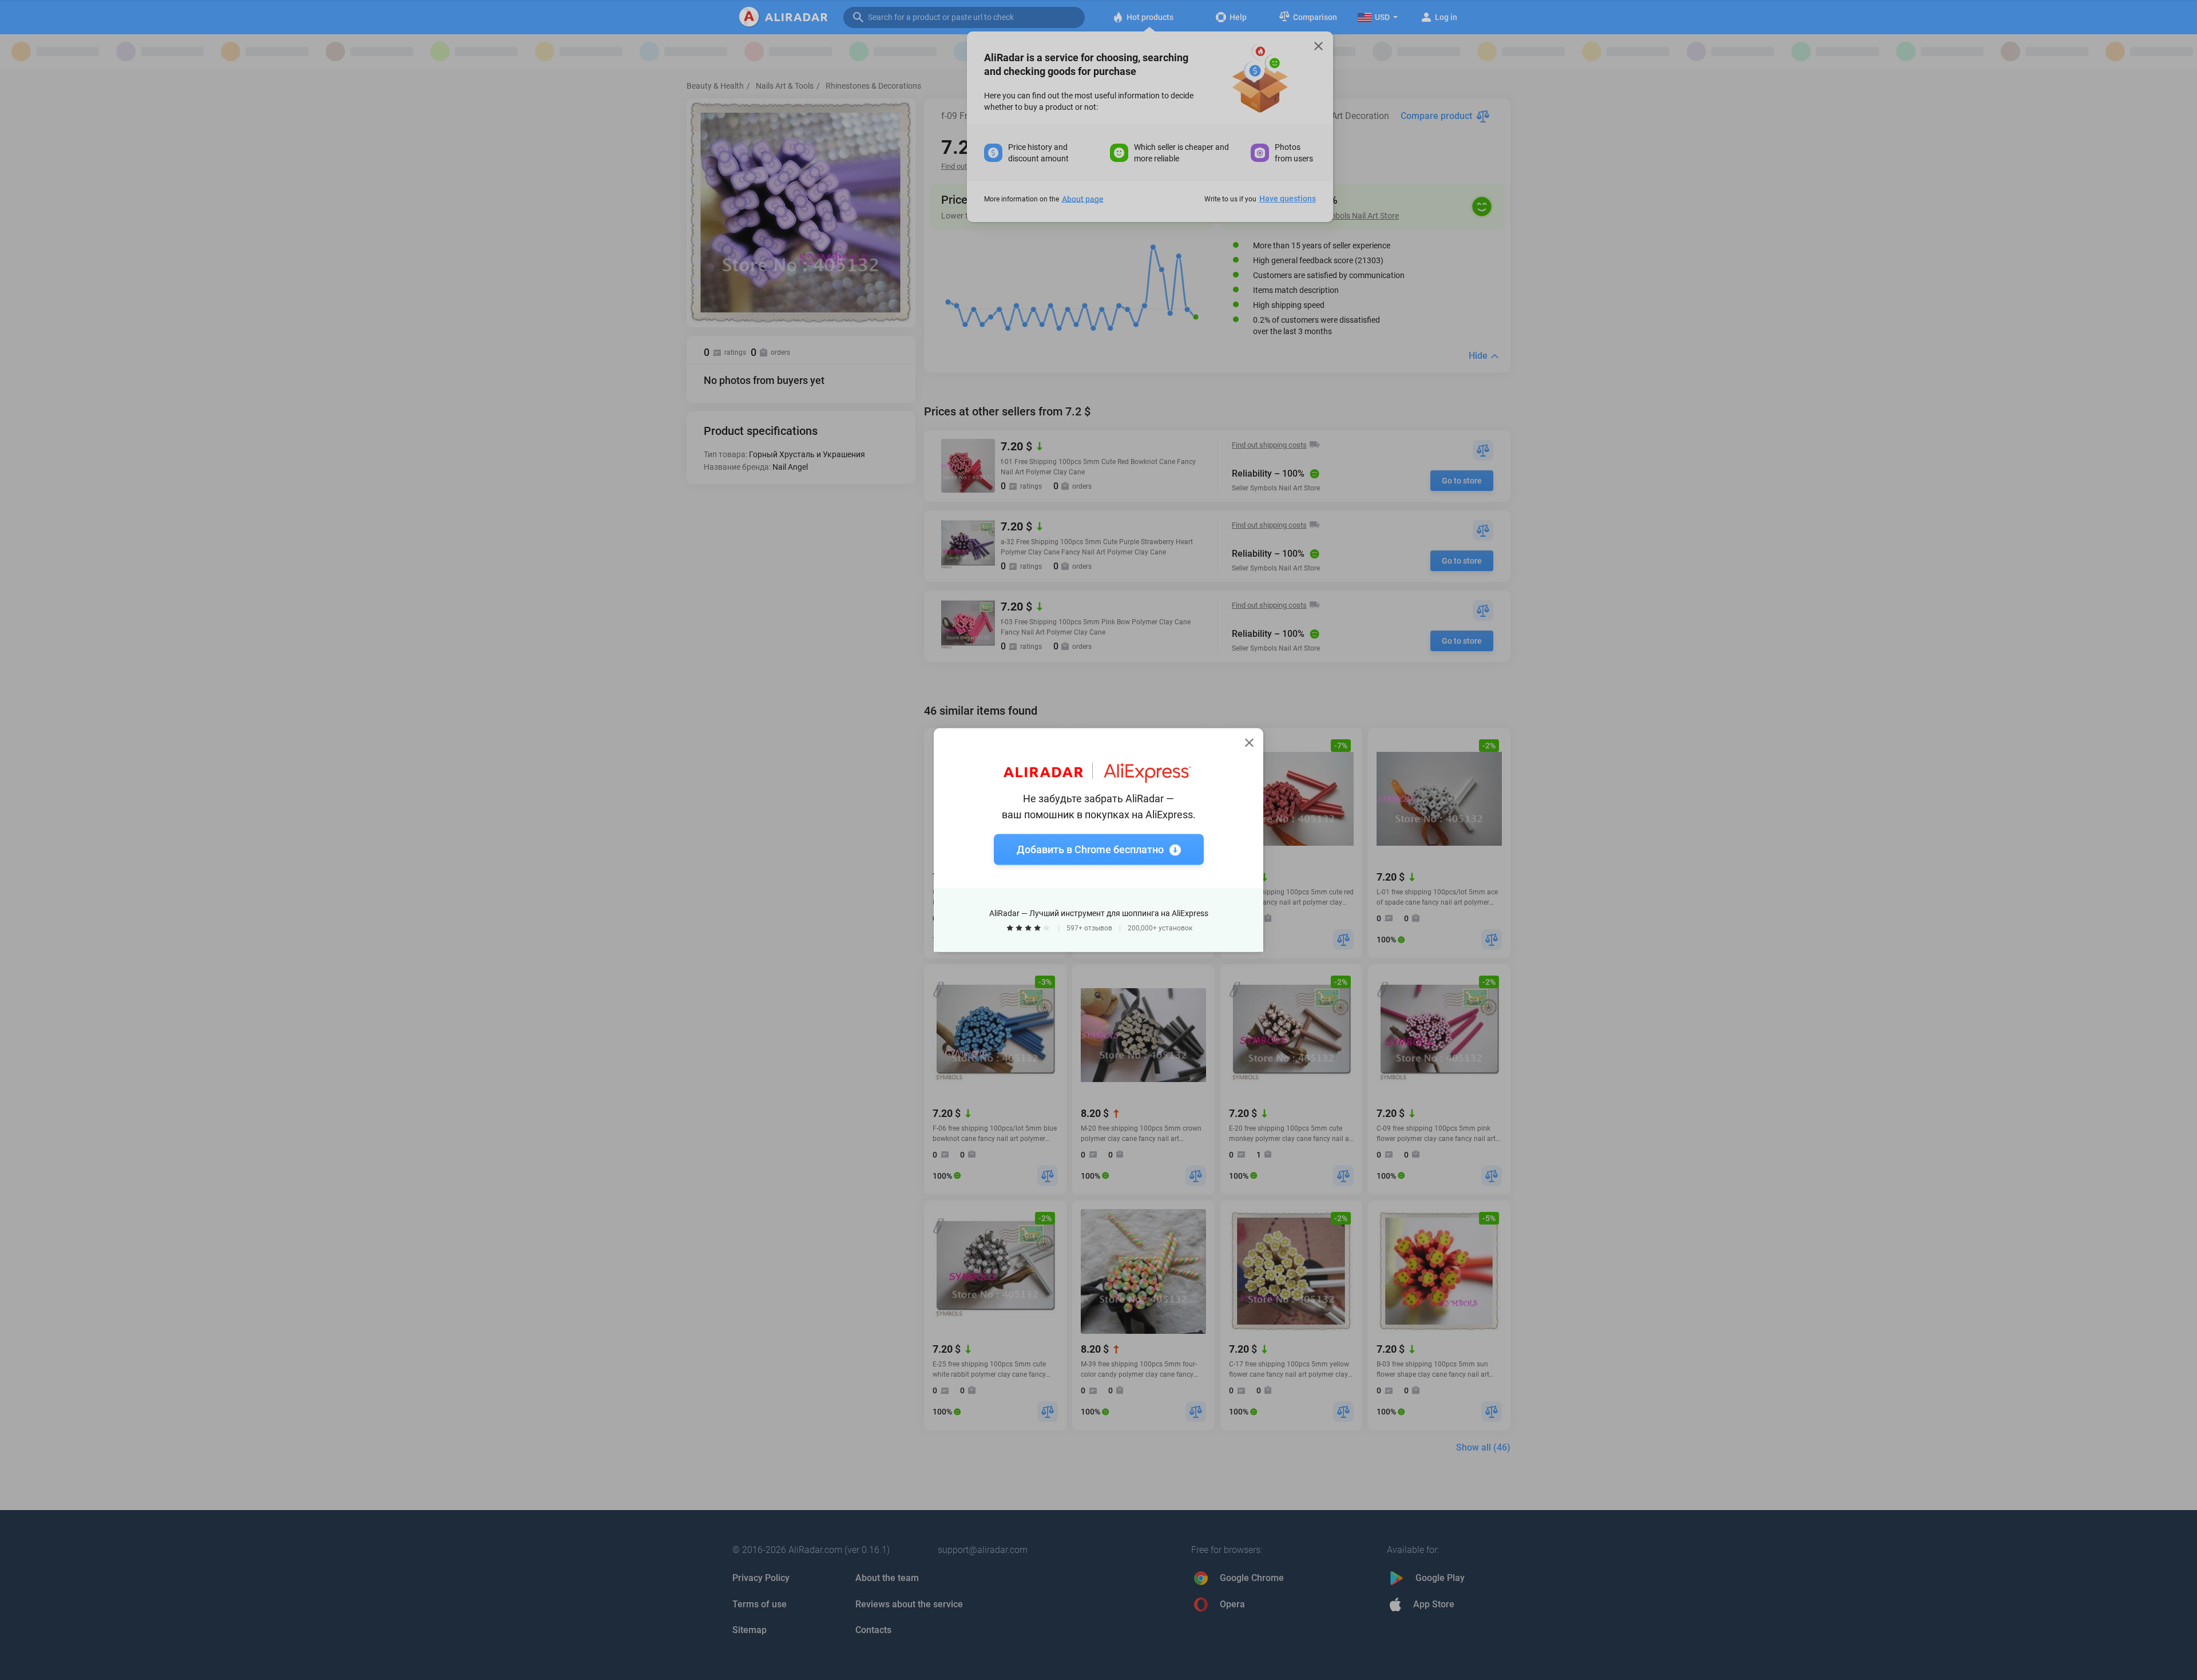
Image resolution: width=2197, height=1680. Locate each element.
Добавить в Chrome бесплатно (1090, 849)
